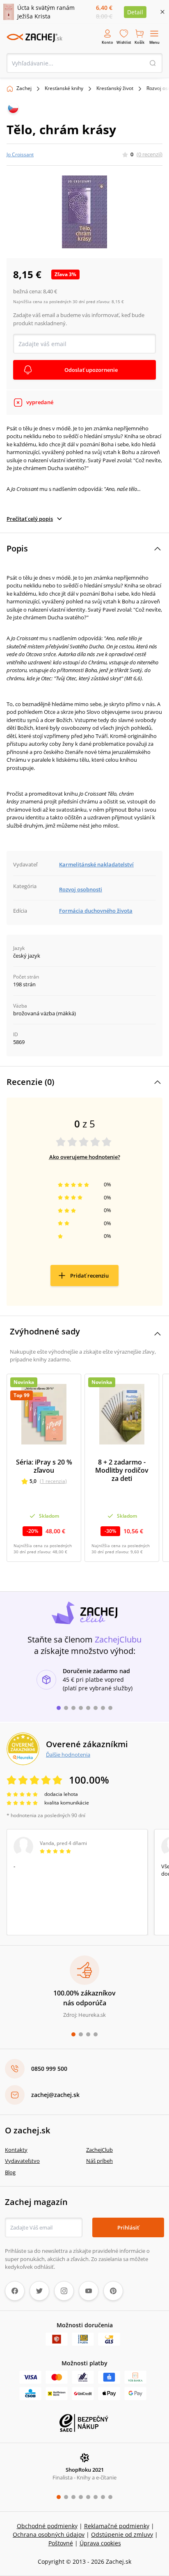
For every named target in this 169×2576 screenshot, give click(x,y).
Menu (154, 42)
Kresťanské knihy (64, 88)
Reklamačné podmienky (117, 2526)
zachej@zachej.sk (55, 2095)
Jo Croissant (20, 154)
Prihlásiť (128, 2227)
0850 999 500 (49, 2069)
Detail (135, 12)
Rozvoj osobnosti (81, 889)
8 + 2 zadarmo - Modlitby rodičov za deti (122, 1470)
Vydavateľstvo (22, 2161)
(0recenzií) (150, 154)
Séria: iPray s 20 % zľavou (44, 1466)
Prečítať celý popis (30, 519)
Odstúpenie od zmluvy (122, 2534)
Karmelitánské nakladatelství (96, 864)
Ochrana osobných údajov (49, 2534)
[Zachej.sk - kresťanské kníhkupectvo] (34, 38)
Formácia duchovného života (96, 911)
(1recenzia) (53, 1481)
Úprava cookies (100, 2543)
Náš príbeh (99, 2161)
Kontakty (16, 2150)
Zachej (24, 88)
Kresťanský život (115, 88)
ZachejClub (99, 2150)
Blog (10, 2172)
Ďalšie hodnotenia (68, 1755)
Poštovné (61, 2543)
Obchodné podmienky (47, 2526)
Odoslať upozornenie (91, 370)
